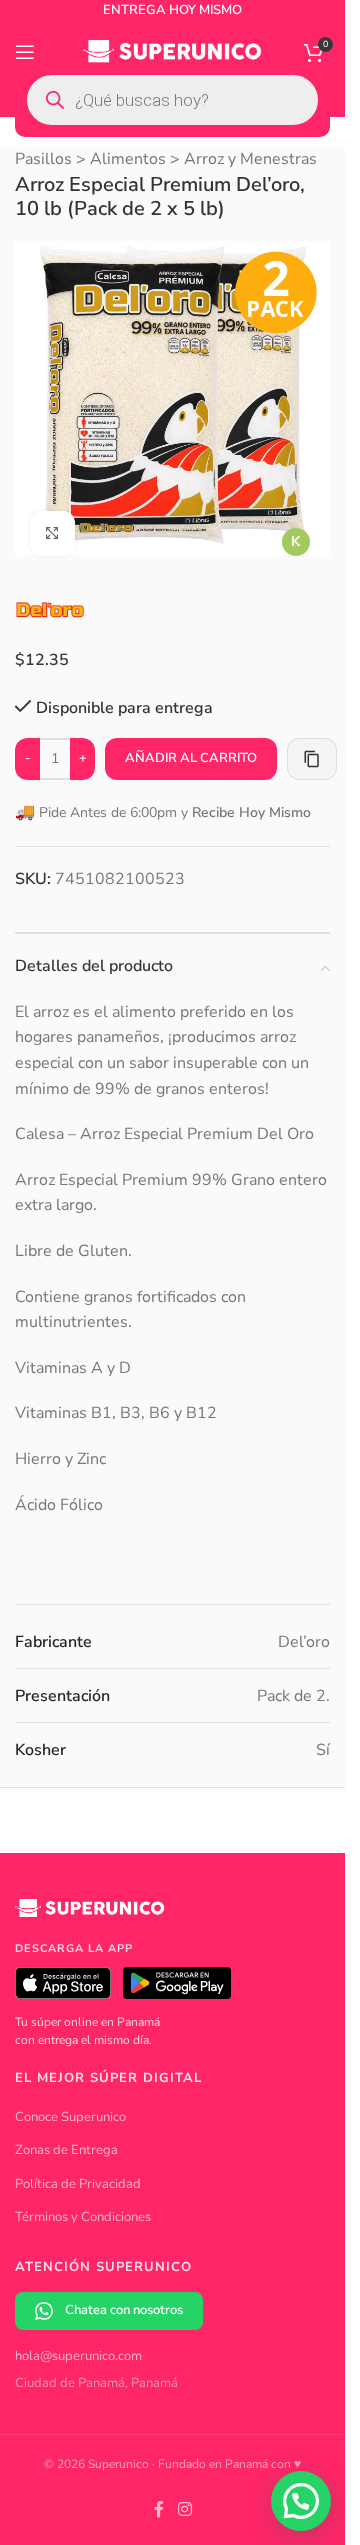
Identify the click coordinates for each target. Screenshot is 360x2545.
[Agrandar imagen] (52, 518)
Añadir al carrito (191, 743)
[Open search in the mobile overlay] (172, 100)
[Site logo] (172, 51)
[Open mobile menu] (25, 52)
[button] (301, 2501)
